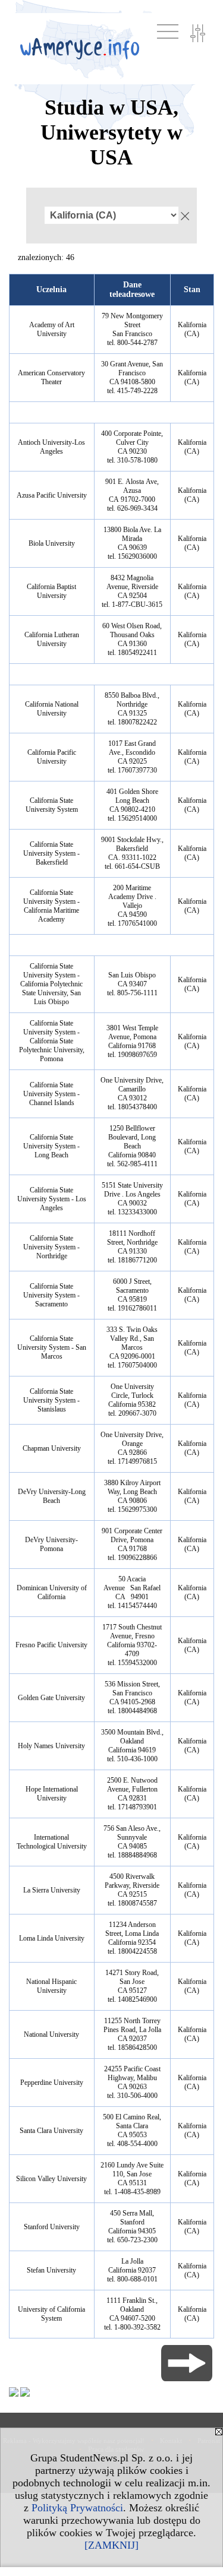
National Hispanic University (51, 1986)
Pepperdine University (52, 2083)
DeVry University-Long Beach (52, 1496)
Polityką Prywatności (77, 2508)
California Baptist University (51, 591)
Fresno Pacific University (51, 1645)
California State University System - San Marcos (52, 1347)
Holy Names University (51, 1746)
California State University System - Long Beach (51, 1146)
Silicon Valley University (51, 2179)
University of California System (51, 2314)
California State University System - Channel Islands (51, 1094)
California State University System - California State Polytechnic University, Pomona (52, 1041)
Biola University (52, 543)
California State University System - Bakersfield (51, 853)
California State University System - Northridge (51, 1247)
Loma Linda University (52, 1938)
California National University (52, 709)
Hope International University (52, 1794)
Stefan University (51, 2270)
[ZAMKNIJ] (111, 2545)
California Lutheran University (52, 639)
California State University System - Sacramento (51, 1295)
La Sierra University (52, 1890)
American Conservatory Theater (51, 377)
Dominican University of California (52, 1592)
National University (51, 2034)
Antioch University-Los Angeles (51, 447)
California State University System (52, 805)
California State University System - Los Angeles (52, 1199)
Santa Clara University (51, 2131)
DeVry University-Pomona (51, 1544)
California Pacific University (52, 757)
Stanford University (52, 2227)
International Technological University (52, 1842)
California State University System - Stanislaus (51, 1400)
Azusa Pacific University (52, 495)
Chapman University (52, 1448)
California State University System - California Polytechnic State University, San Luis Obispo (51, 984)
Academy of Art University (52, 329)
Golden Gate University (51, 1698)
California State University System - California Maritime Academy (51, 906)
